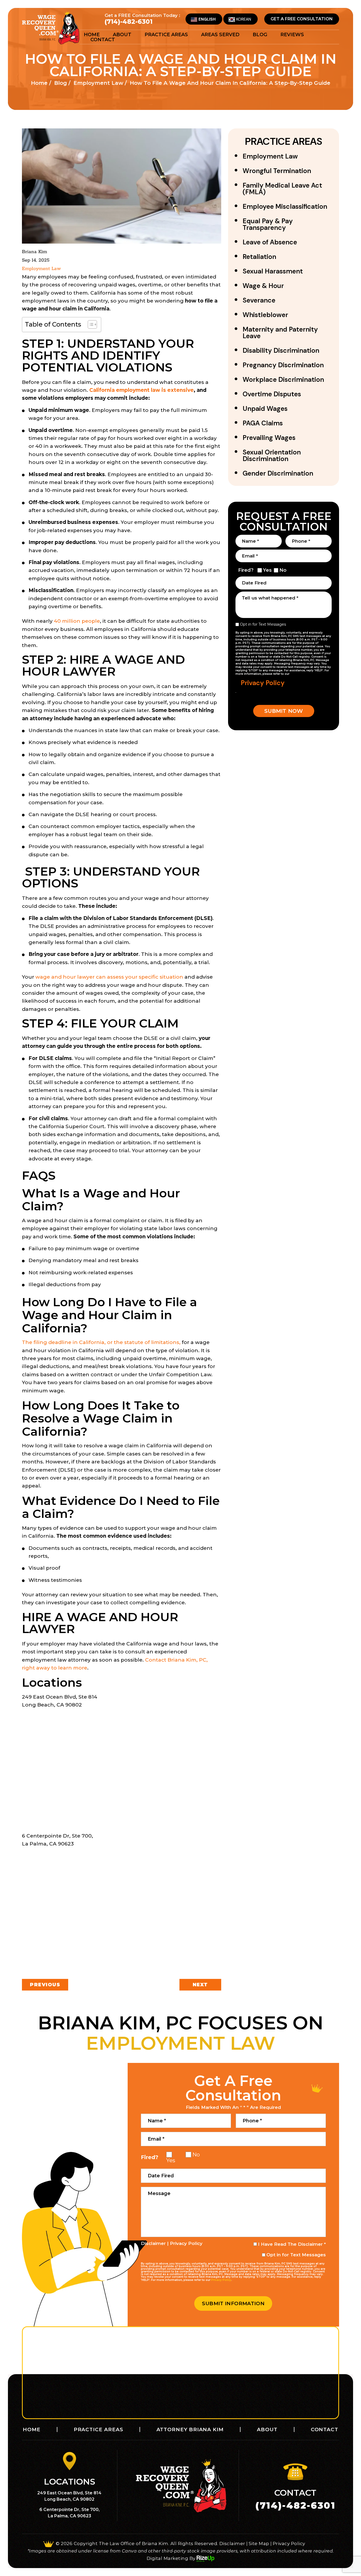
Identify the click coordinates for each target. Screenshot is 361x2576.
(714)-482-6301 (129, 22)
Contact (103, 40)
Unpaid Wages (265, 409)
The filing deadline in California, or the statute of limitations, (101, 1342)
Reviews (292, 35)
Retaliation (259, 257)
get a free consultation (302, 19)
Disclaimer (153, 2243)
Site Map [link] (259, 2544)
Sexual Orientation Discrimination (272, 455)
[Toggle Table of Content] (90, 324)
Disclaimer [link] (232, 2544)
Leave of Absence (270, 242)
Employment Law (41, 269)
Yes (267, 570)
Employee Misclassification (285, 206)
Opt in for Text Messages (263, 624)
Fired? (246, 570)
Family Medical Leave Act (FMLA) (282, 189)
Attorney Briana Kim (190, 2429)
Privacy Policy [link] (289, 2544)
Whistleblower (265, 315)
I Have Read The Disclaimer (292, 2244)
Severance (259, 300)
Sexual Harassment (273, 271)
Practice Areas (166, 35)
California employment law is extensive (142, 390)
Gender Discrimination (278, 473)
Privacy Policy (263, 683)
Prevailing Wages (269, 438)
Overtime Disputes (272, 394)
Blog (260, 35)
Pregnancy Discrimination (283, 365)
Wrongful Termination (277, 171)
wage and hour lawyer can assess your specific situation (109, 977)
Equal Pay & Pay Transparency (268, 224)
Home (92, 35)
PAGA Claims (263, 423)
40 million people (77, 621)
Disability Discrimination (281, 350)
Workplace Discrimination (283, 380)
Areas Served (220, 35)
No (283, 570)
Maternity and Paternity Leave (280, 333)
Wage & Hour (263, 286)
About (122, 35)
